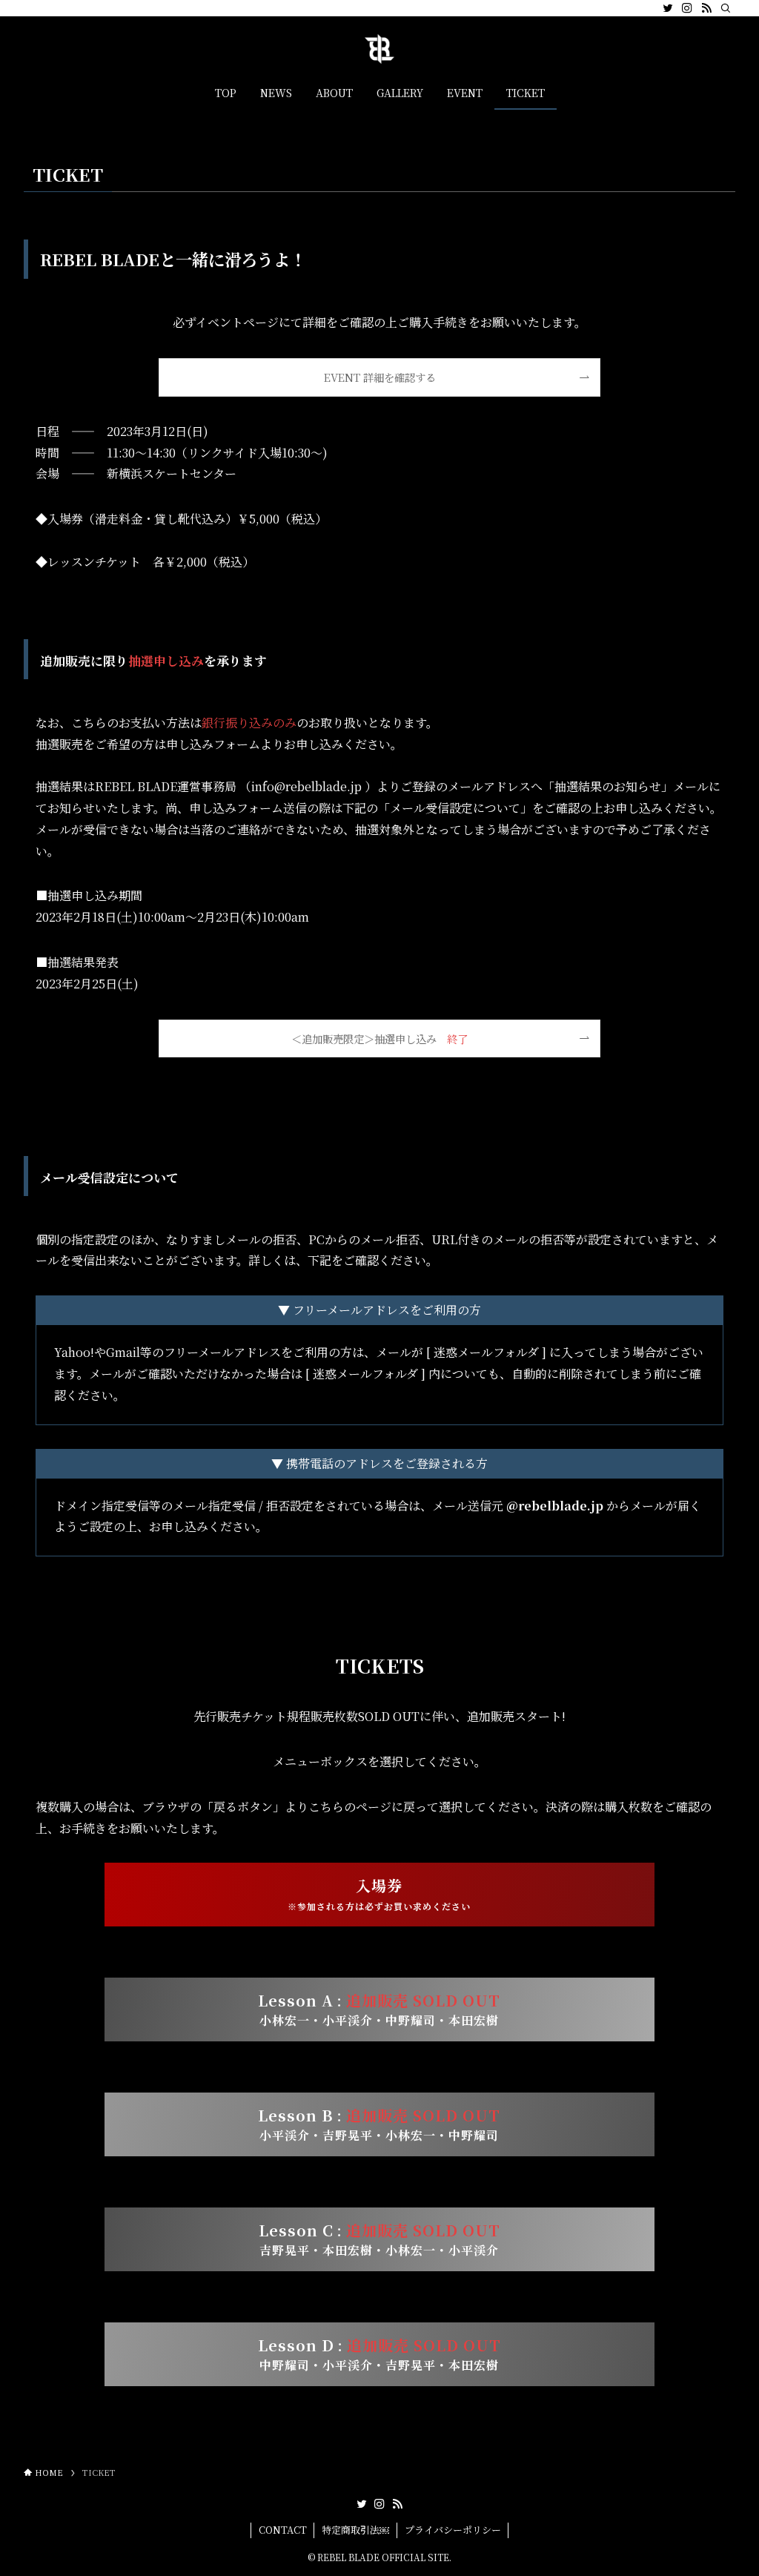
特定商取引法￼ (355, 2530)
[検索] (726, 8)
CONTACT (283, 2530)
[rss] (706, 8)
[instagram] (687, 8)
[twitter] (668, 8)
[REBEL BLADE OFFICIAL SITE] (379, 49)
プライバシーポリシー (453, 2530)
